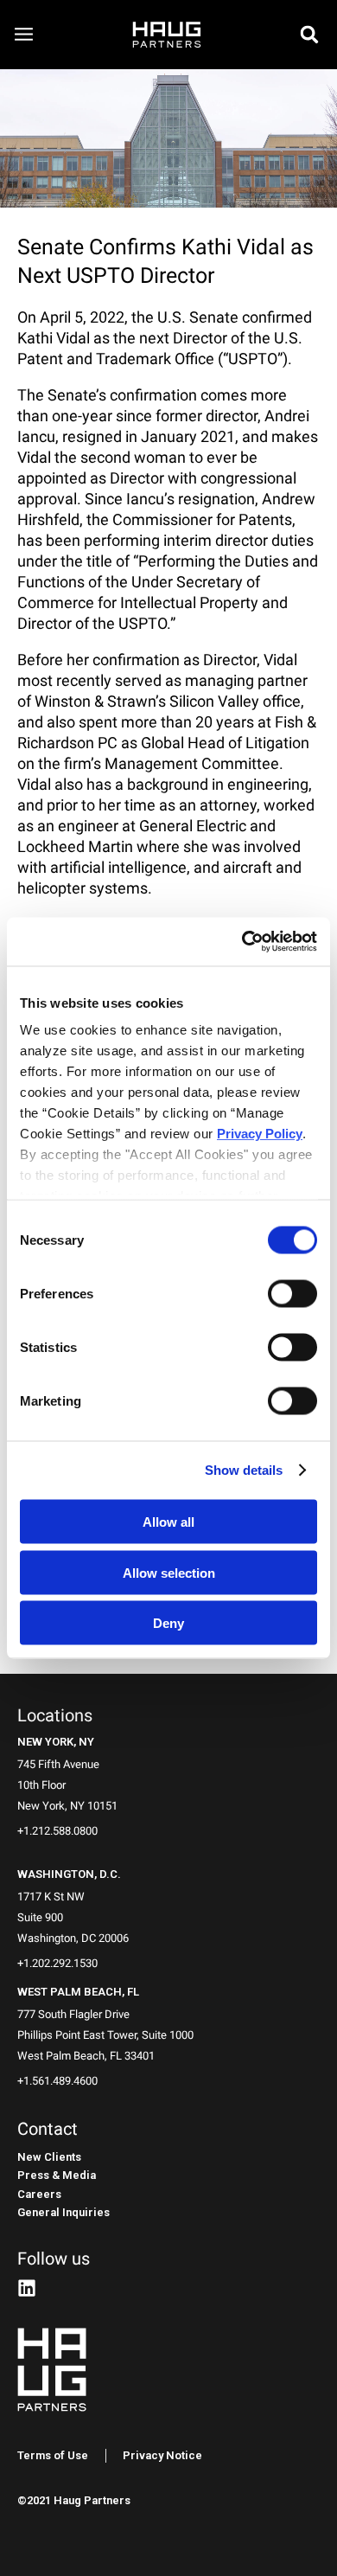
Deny (168, 1623)
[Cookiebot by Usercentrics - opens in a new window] (242, 942)
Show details (244, 1470)
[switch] (292, 1293)
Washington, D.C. (69, 1874)
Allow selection (169, 1572)
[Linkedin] (27, 2288)
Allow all (168, 1522)
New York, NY (56, 1742)
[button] (309, 35)
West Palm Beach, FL (78, 1992)
